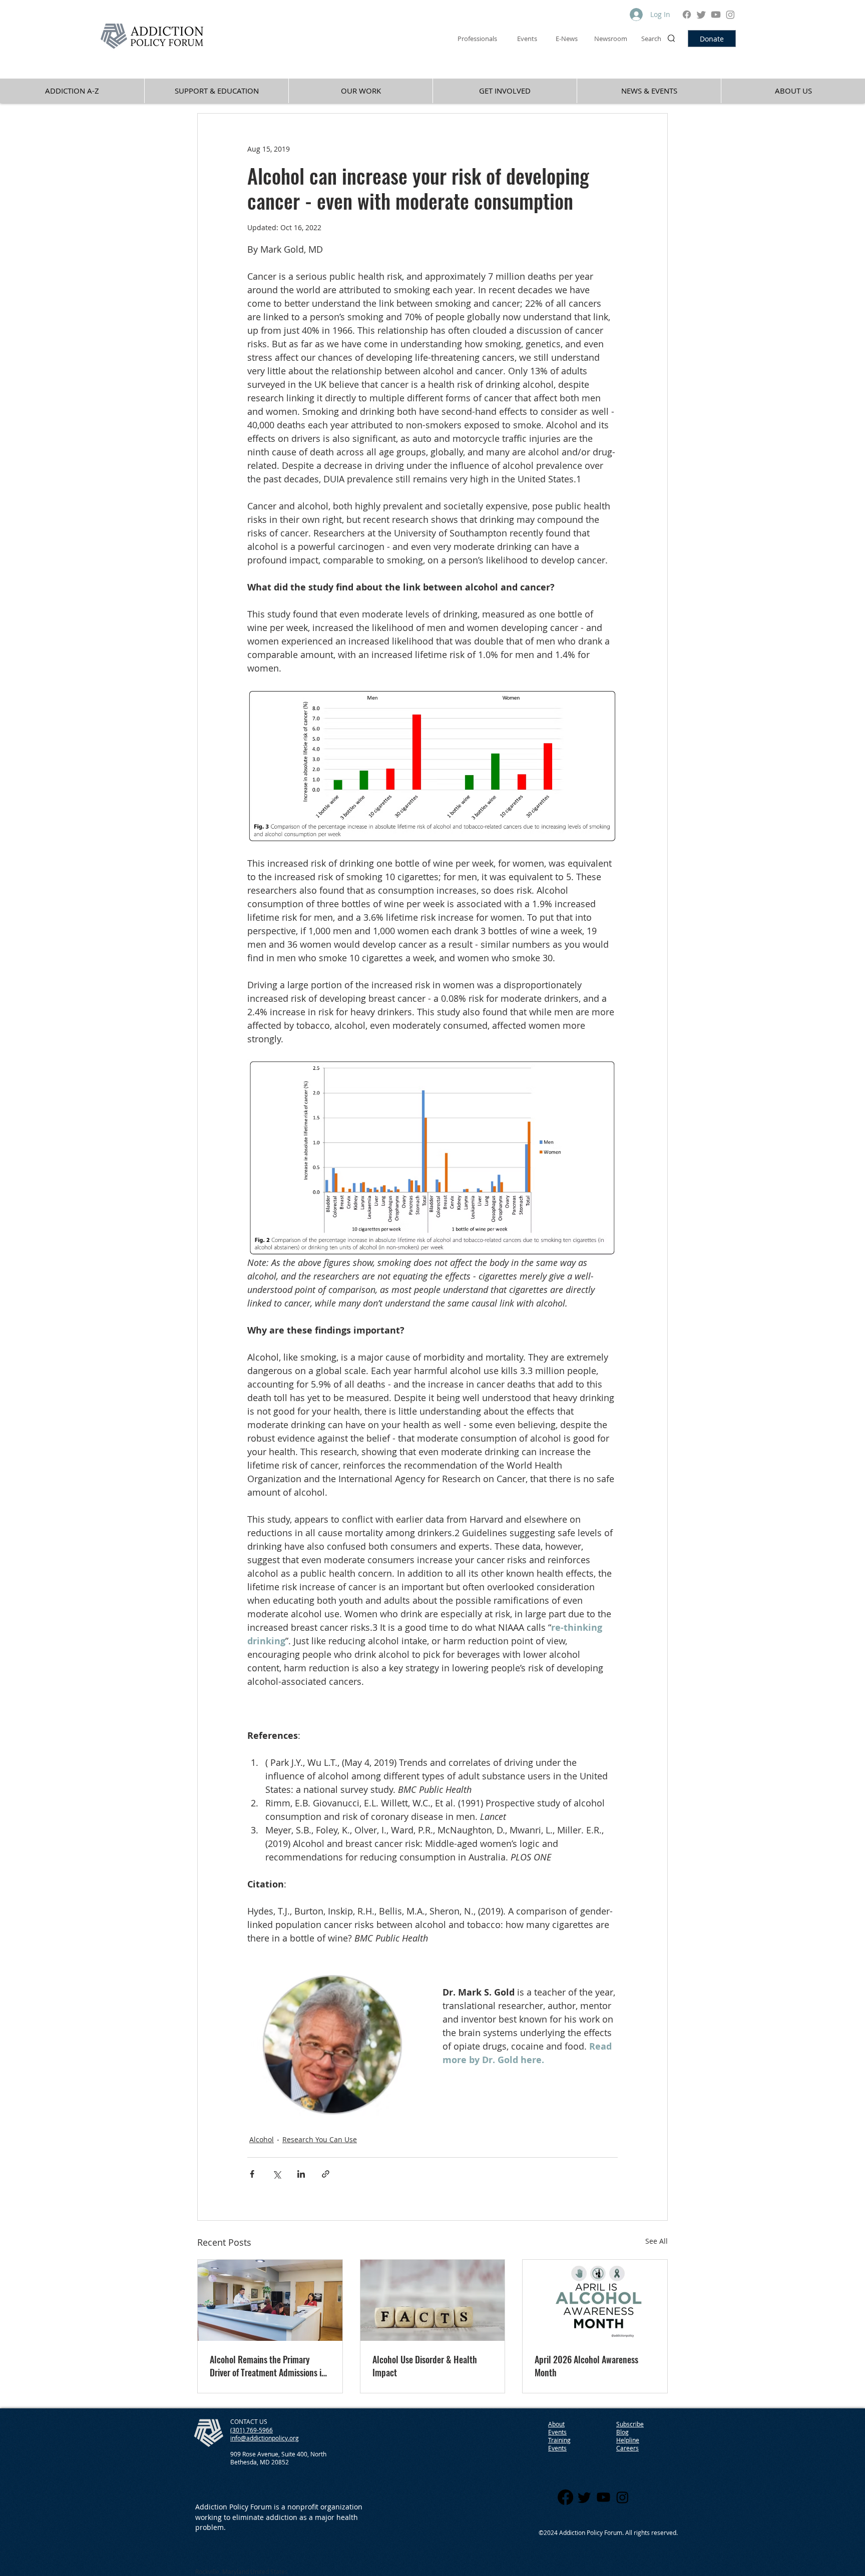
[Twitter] (701, 15)
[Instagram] (730, 15)
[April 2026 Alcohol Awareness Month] (595, 2300)
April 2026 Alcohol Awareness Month (586, 2366)
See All (657, 2241)
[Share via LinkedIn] (301, 2174)
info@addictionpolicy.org (265, 2438)
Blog (622, 2432)
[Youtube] (716, 15)
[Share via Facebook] (252, 2174)
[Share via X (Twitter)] (277, 2174)
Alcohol (262, 2139)
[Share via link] (326, 2174)
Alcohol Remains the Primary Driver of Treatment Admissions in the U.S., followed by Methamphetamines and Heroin (268, 2366)
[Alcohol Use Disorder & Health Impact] (433, 2300)
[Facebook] (687, 15)
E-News (567, 39)
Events (557, 2448)
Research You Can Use (320, 2139)
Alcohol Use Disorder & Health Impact (425, 2366)
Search (651, 39)
